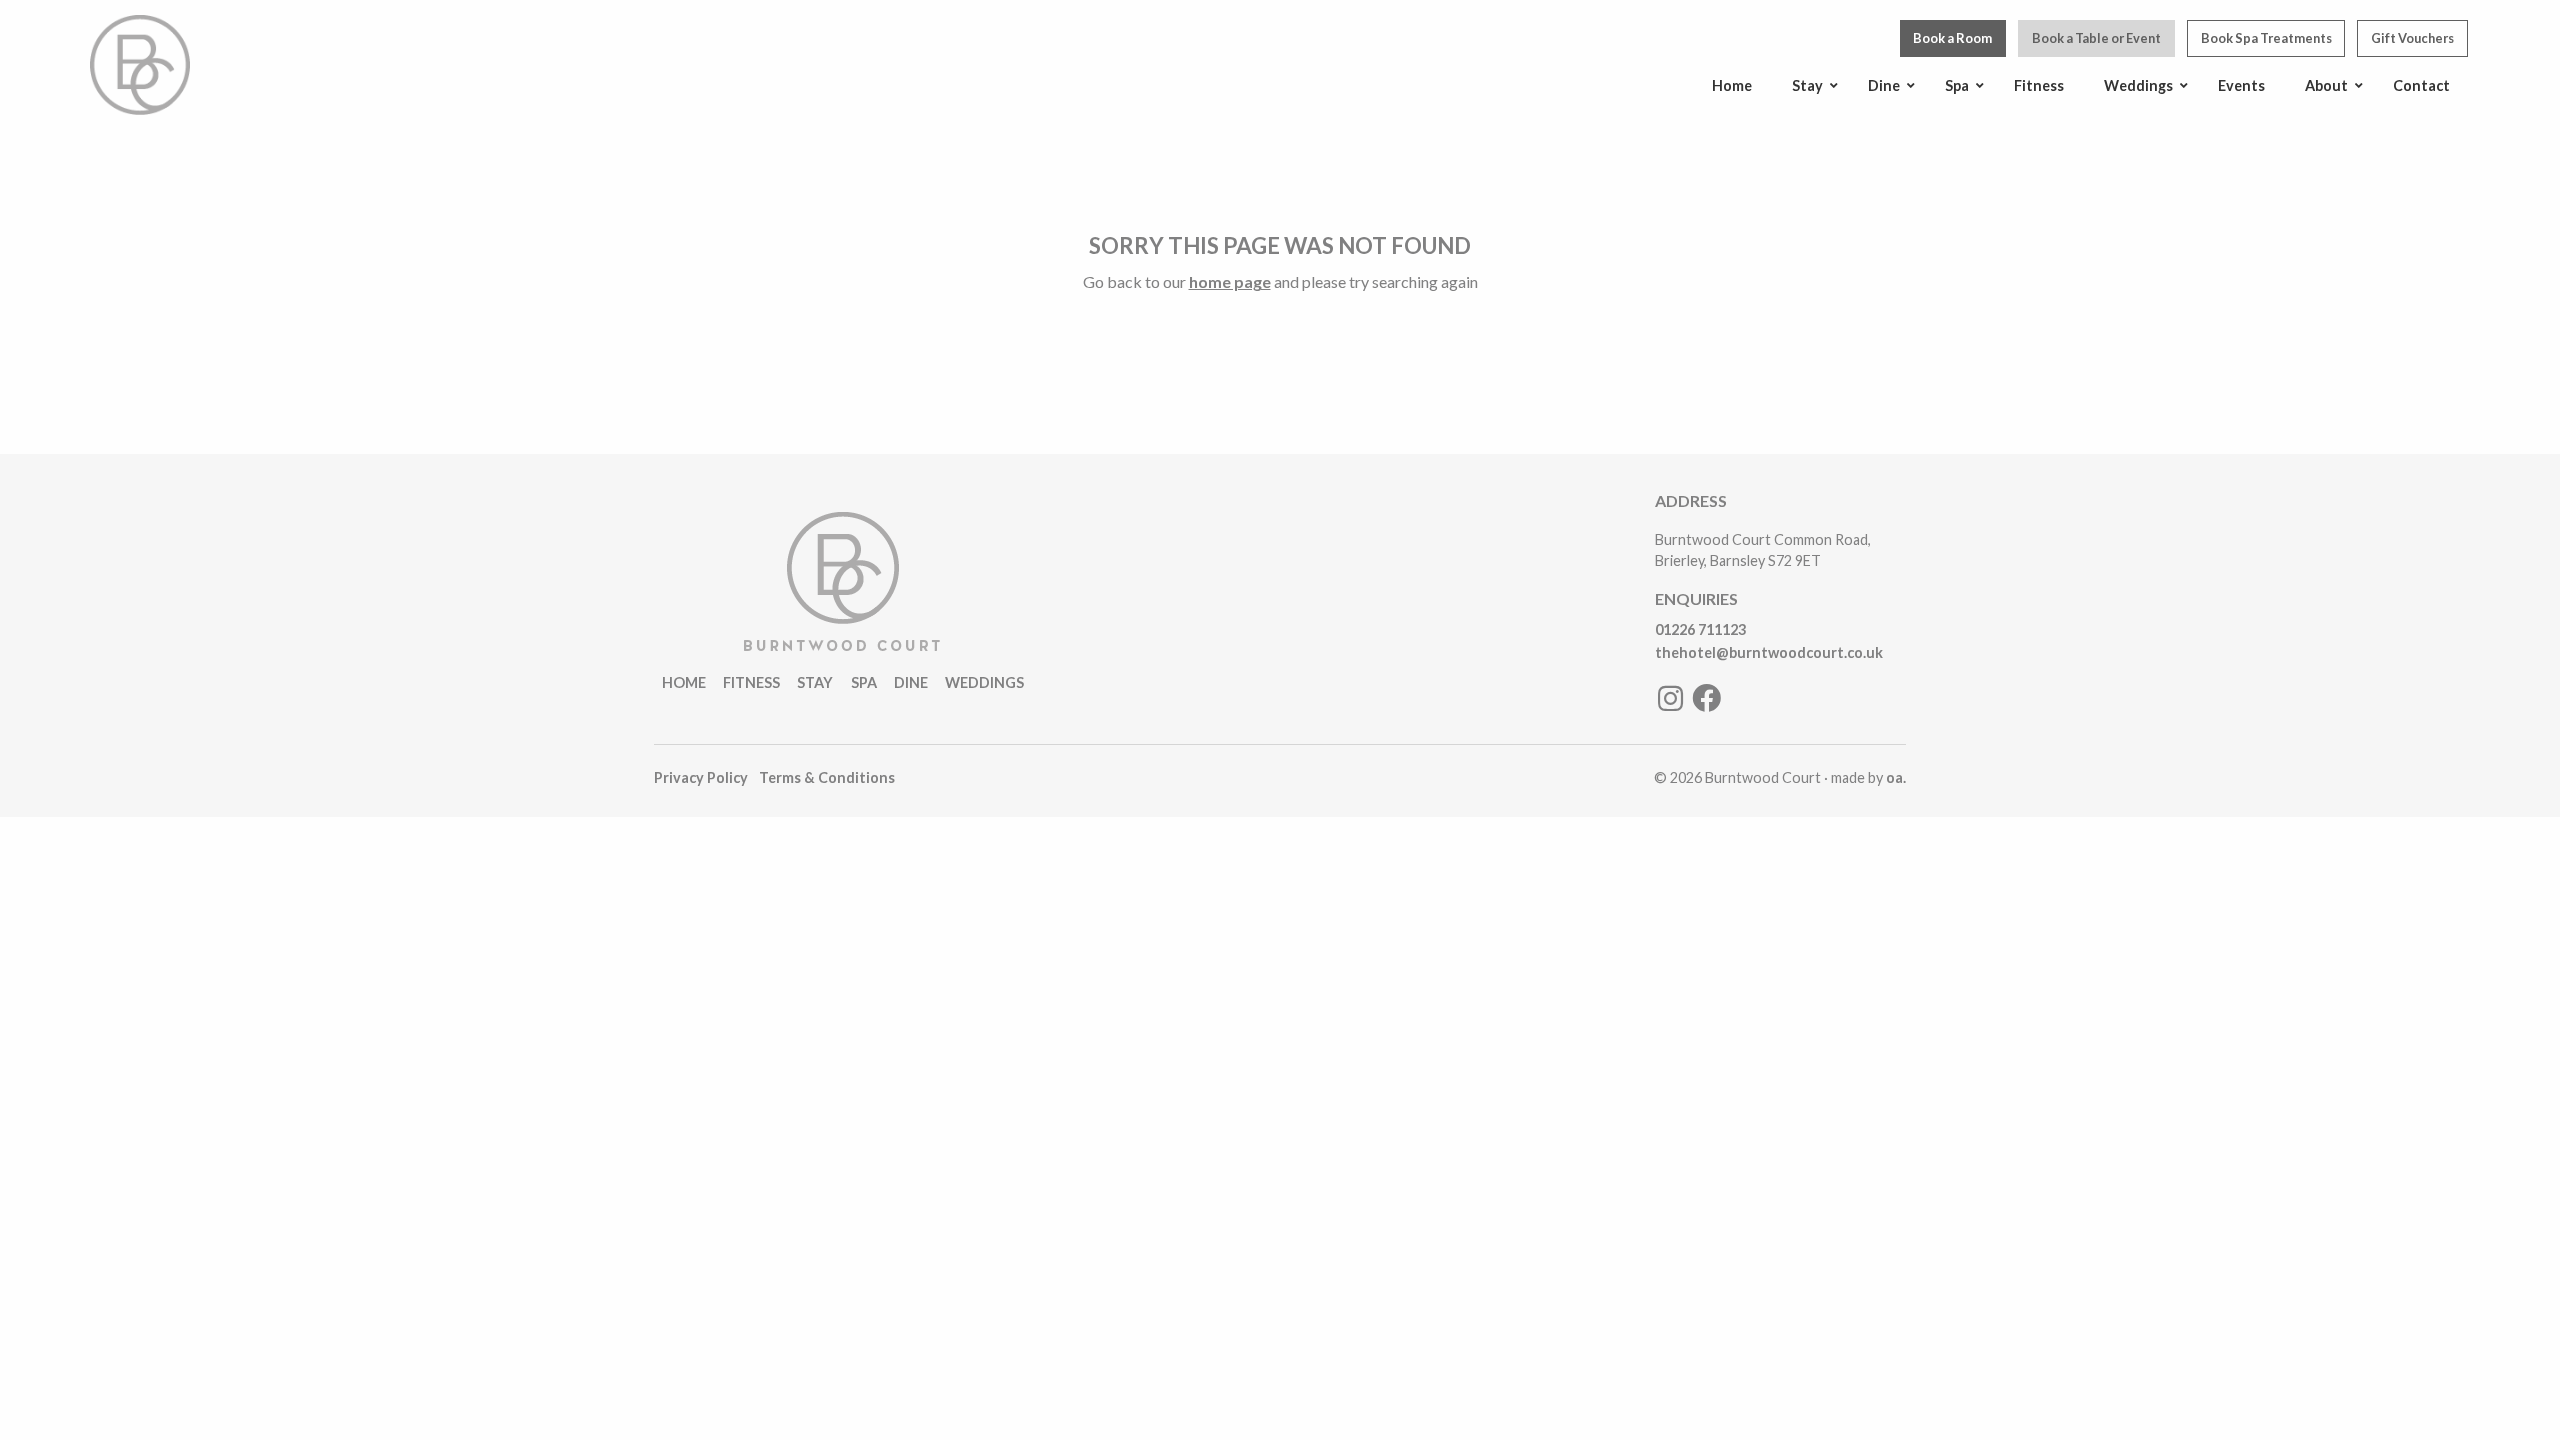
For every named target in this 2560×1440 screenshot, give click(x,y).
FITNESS (751, 682)
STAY (815, 682)
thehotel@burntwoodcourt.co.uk (1769, 652)
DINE (911, 682)
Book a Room (1952, 38)
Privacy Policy (701, 777)
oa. (1896, 777)
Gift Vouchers (2412, 38)
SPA (864, 682)
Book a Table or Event (2096, 38)
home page (1230, 281)
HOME (684, 682)
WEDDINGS (984, 682)
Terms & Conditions (827, 777)
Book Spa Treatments (2266, 38)
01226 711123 (1700, 629)
